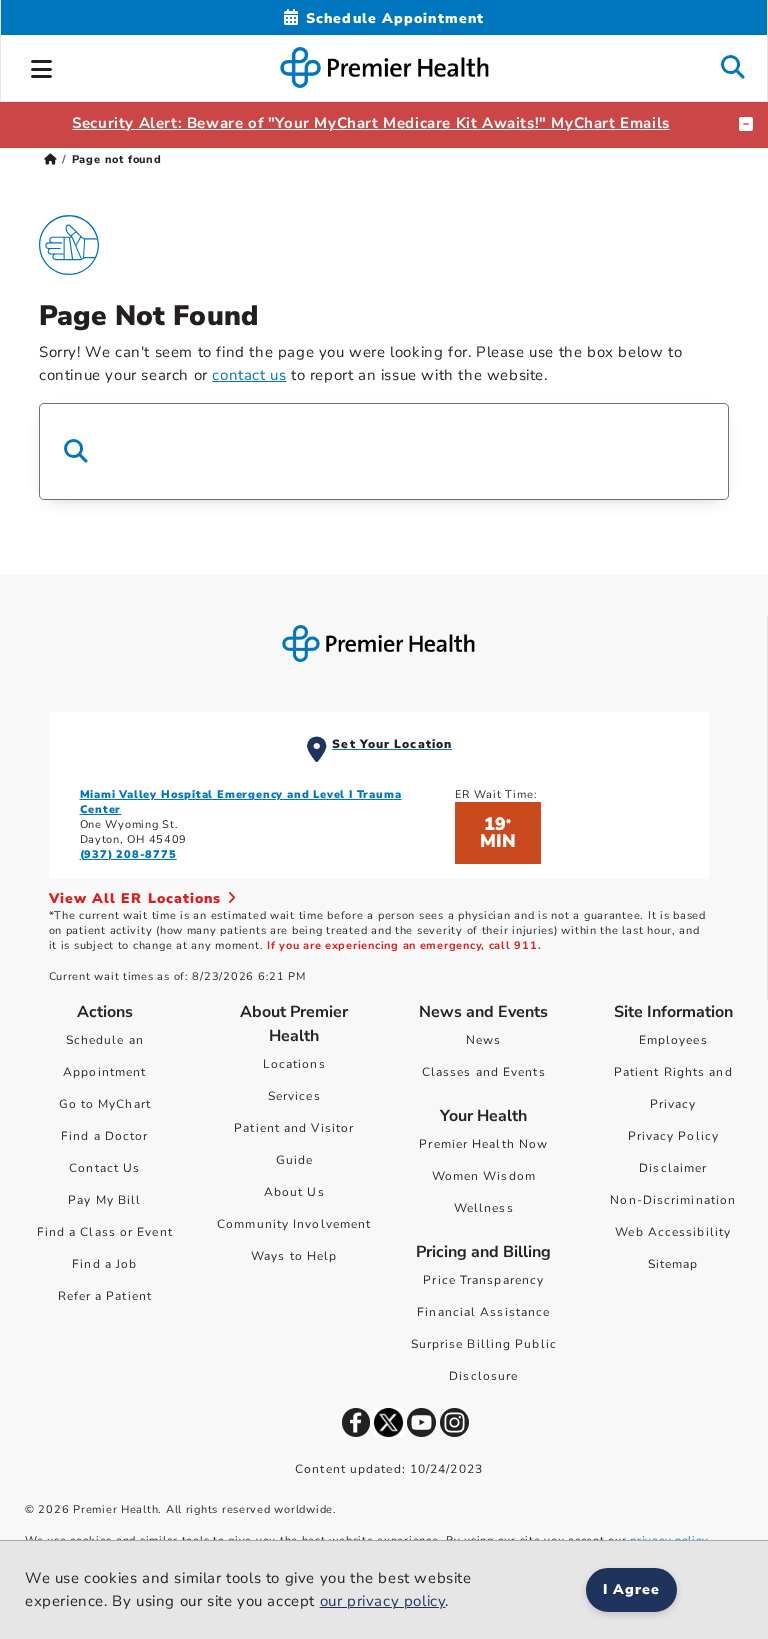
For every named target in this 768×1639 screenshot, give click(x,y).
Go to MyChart (105, 1104)
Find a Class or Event (105, 1232)
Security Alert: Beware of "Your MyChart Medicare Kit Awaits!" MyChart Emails (371, 123)
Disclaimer (673, 1168)
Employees (673, 1040)
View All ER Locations (138, 898)
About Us (294, 1192)
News (483, 1040)
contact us (249, 375)
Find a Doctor (104, 1136)
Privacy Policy (673, 1136)
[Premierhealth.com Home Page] (50, 159)
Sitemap (673, 1264)
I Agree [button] (631, 1589)
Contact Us (104, 1168)
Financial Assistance (483, 1312)
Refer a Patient (105, 1296)
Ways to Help (294, 1256)
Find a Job (104, 1264)
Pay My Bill (104, 1200)
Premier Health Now (483, 1144)
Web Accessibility (673, 1232)
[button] (42, 66)
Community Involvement (294, 1224)
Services (294, 1096)
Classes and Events (484, 1072)
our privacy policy (383, 1601)
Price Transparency (483, 1280)
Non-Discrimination (673, 1200)
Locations (294, 1064)
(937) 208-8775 (128, 854)
